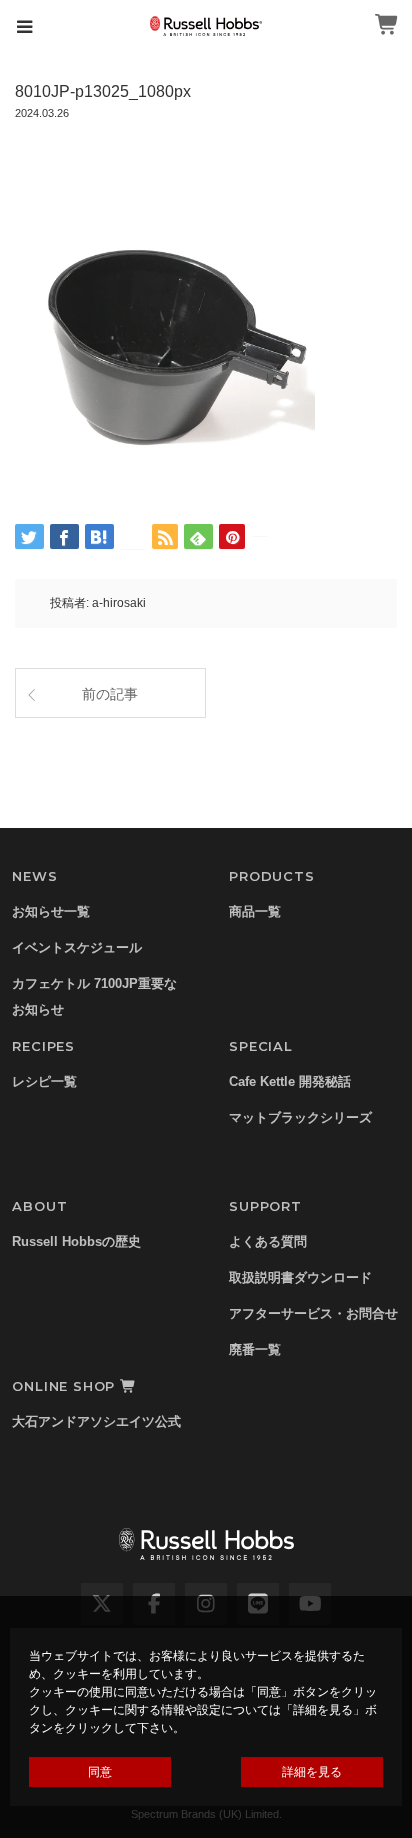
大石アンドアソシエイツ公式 (96, 1421)
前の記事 (110, 694)
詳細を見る (312, 1772)
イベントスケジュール (77, 947)
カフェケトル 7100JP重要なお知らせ (94, 996)
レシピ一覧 (44, 1081)
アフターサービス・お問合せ (313, 1313)
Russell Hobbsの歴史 (76, 1241)
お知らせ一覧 (51, 911)
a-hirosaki (119, 603)
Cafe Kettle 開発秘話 (290, 1081)
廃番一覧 (255, 1349)
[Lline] (133, 536)
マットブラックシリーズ (300, 1117)
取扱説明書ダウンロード (300, 1277)
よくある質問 (268, 1241)
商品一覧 (255, 911)
